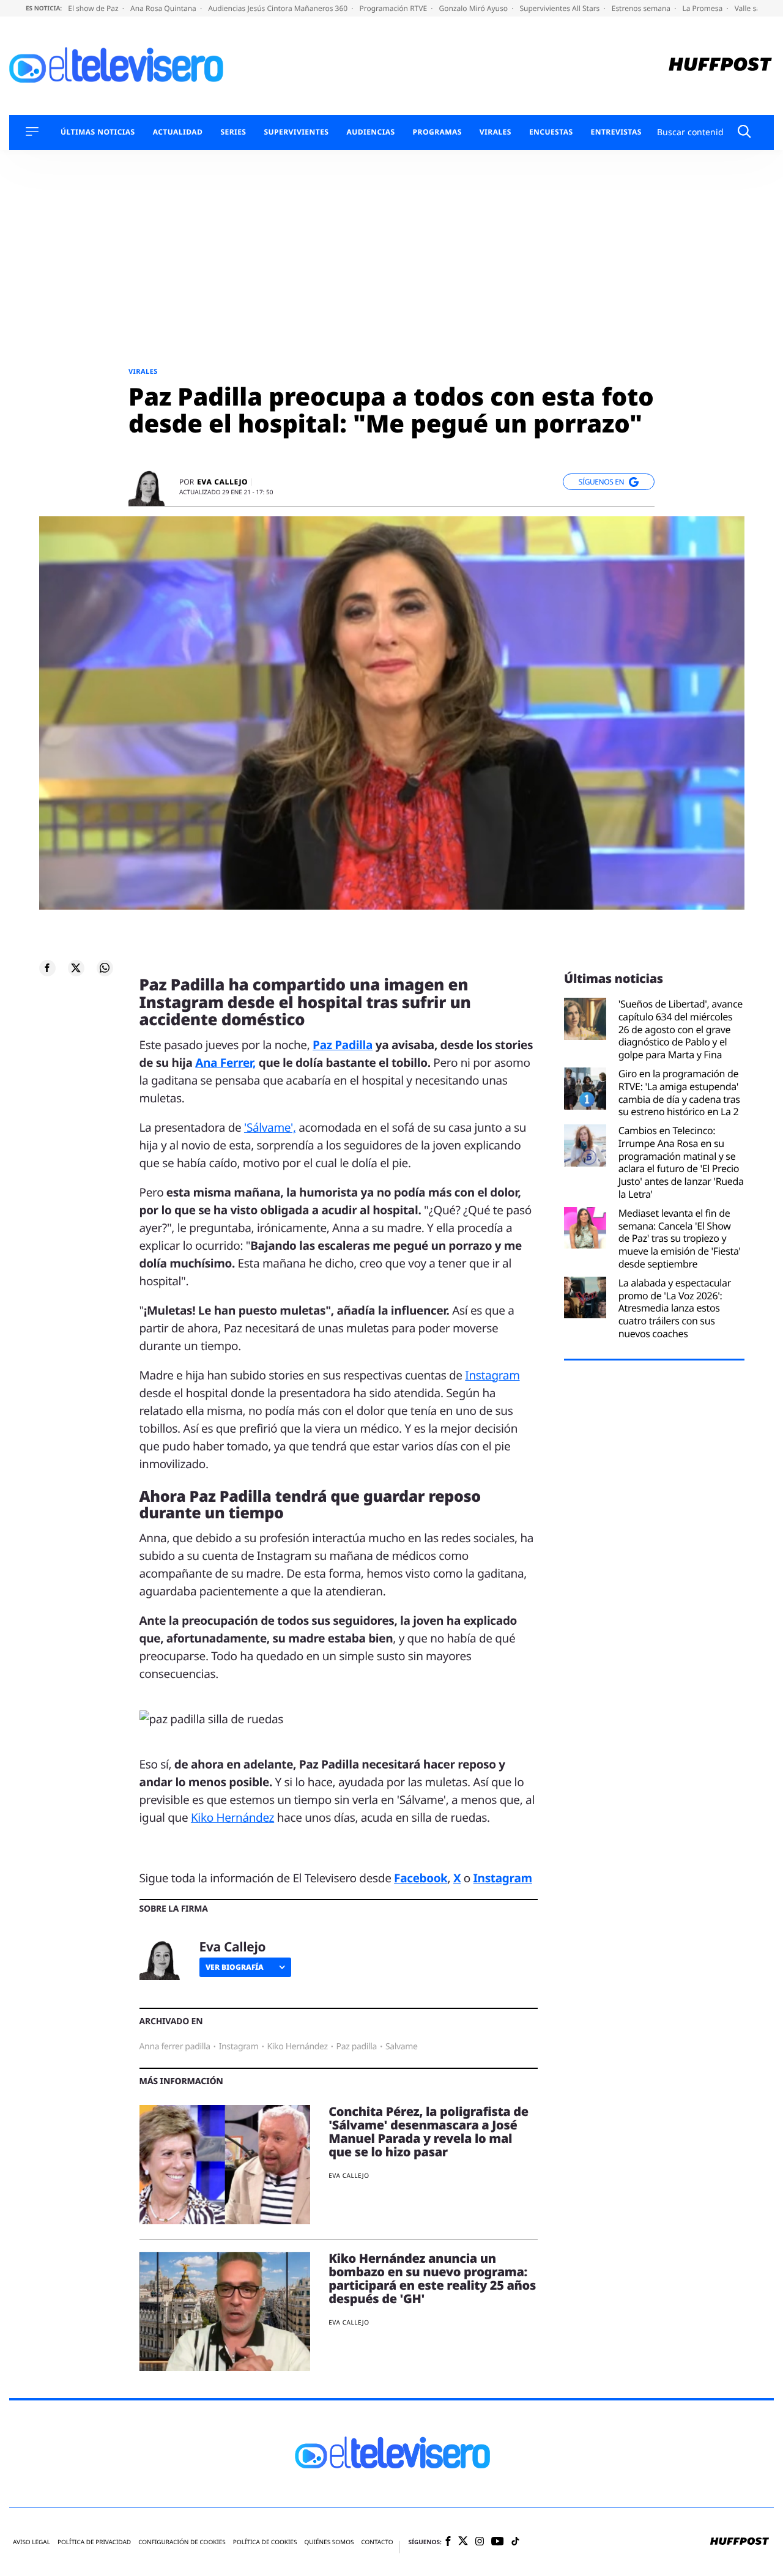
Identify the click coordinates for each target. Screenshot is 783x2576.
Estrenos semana (642, 8)
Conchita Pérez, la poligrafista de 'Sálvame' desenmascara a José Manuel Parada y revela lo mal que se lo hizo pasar (429, 2132)
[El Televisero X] (463, 2542)
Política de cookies (265, 2542)
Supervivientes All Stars (560, 8)
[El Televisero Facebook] (448, 2542)
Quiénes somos (329, 2542)
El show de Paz (94, 8)
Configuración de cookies (182, 2542)
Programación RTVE (394, 8)
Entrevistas (616, 132)
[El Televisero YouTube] (498, 2542)
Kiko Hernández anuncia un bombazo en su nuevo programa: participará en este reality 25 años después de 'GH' (432, 2278)
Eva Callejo (222, 482)
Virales (495, 132)
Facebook (421, 1878)
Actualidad (178, 132)
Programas (437, 132)
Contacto (377, 2542)
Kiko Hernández (232, 1817)
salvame (402, 2047)
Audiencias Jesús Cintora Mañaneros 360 (279, 8)
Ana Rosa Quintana (164, 8)
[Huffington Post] (720, 66)
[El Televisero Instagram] (480, 2542)
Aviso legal (32, 2542)
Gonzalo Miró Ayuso (474, 8)
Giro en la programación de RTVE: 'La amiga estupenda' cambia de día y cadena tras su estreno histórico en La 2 (679, 1093)
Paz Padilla (343, 1045)
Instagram (492, 1375)
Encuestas (551, 132)
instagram (239, 2047)
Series (233, 132)
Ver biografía (235, 1967)
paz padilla (357, 2047)
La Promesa (703, 8)
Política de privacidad (94, 2542)
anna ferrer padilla (175, 2047)
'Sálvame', (270, 1127)
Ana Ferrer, (225, 1063)
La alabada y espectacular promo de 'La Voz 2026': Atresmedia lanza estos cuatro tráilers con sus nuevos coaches (675, 1308)
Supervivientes (296, 132)
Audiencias (370, 132)
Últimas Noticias (98, 132)
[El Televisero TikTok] (515, 2542)
